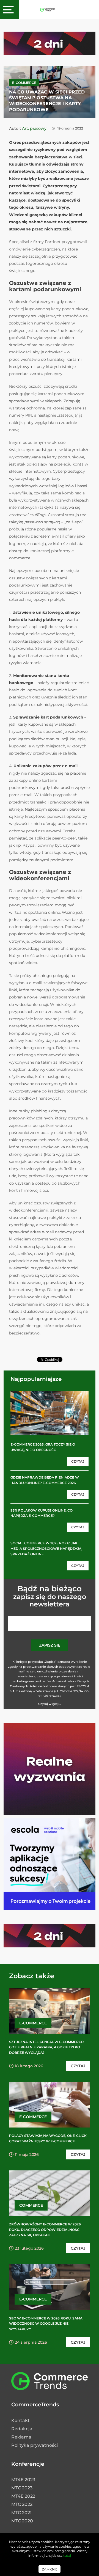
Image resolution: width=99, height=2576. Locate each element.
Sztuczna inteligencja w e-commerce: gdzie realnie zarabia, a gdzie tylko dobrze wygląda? (47, 2047)
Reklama (21, 2437)
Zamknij (50, 2569)
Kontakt (20, 2420)
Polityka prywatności (35, 2445)
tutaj (67, 2556)
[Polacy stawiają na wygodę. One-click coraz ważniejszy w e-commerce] (50, 2105)
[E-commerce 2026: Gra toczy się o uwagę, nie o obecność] (50, 1413)
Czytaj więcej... (50, 1704)
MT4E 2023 (23, 2480)
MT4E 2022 (23, 2496)
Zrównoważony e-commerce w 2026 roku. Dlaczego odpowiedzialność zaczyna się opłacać (45, 2230)
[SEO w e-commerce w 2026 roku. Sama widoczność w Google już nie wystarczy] (50, 2287)
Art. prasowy (34, 128)
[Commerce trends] (48, 9)
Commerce (31, 2205)
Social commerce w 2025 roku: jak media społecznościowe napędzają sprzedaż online (46, 1549)
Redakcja (22, 2429)
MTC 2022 (22, 2504)
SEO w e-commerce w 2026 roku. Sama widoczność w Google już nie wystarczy (46, 2324)
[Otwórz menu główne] (10, 10)
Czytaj (78, 1461)
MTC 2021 (21, 2513)
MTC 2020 (22, 2521)
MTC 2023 (22, 2488)
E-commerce (24, 83)
